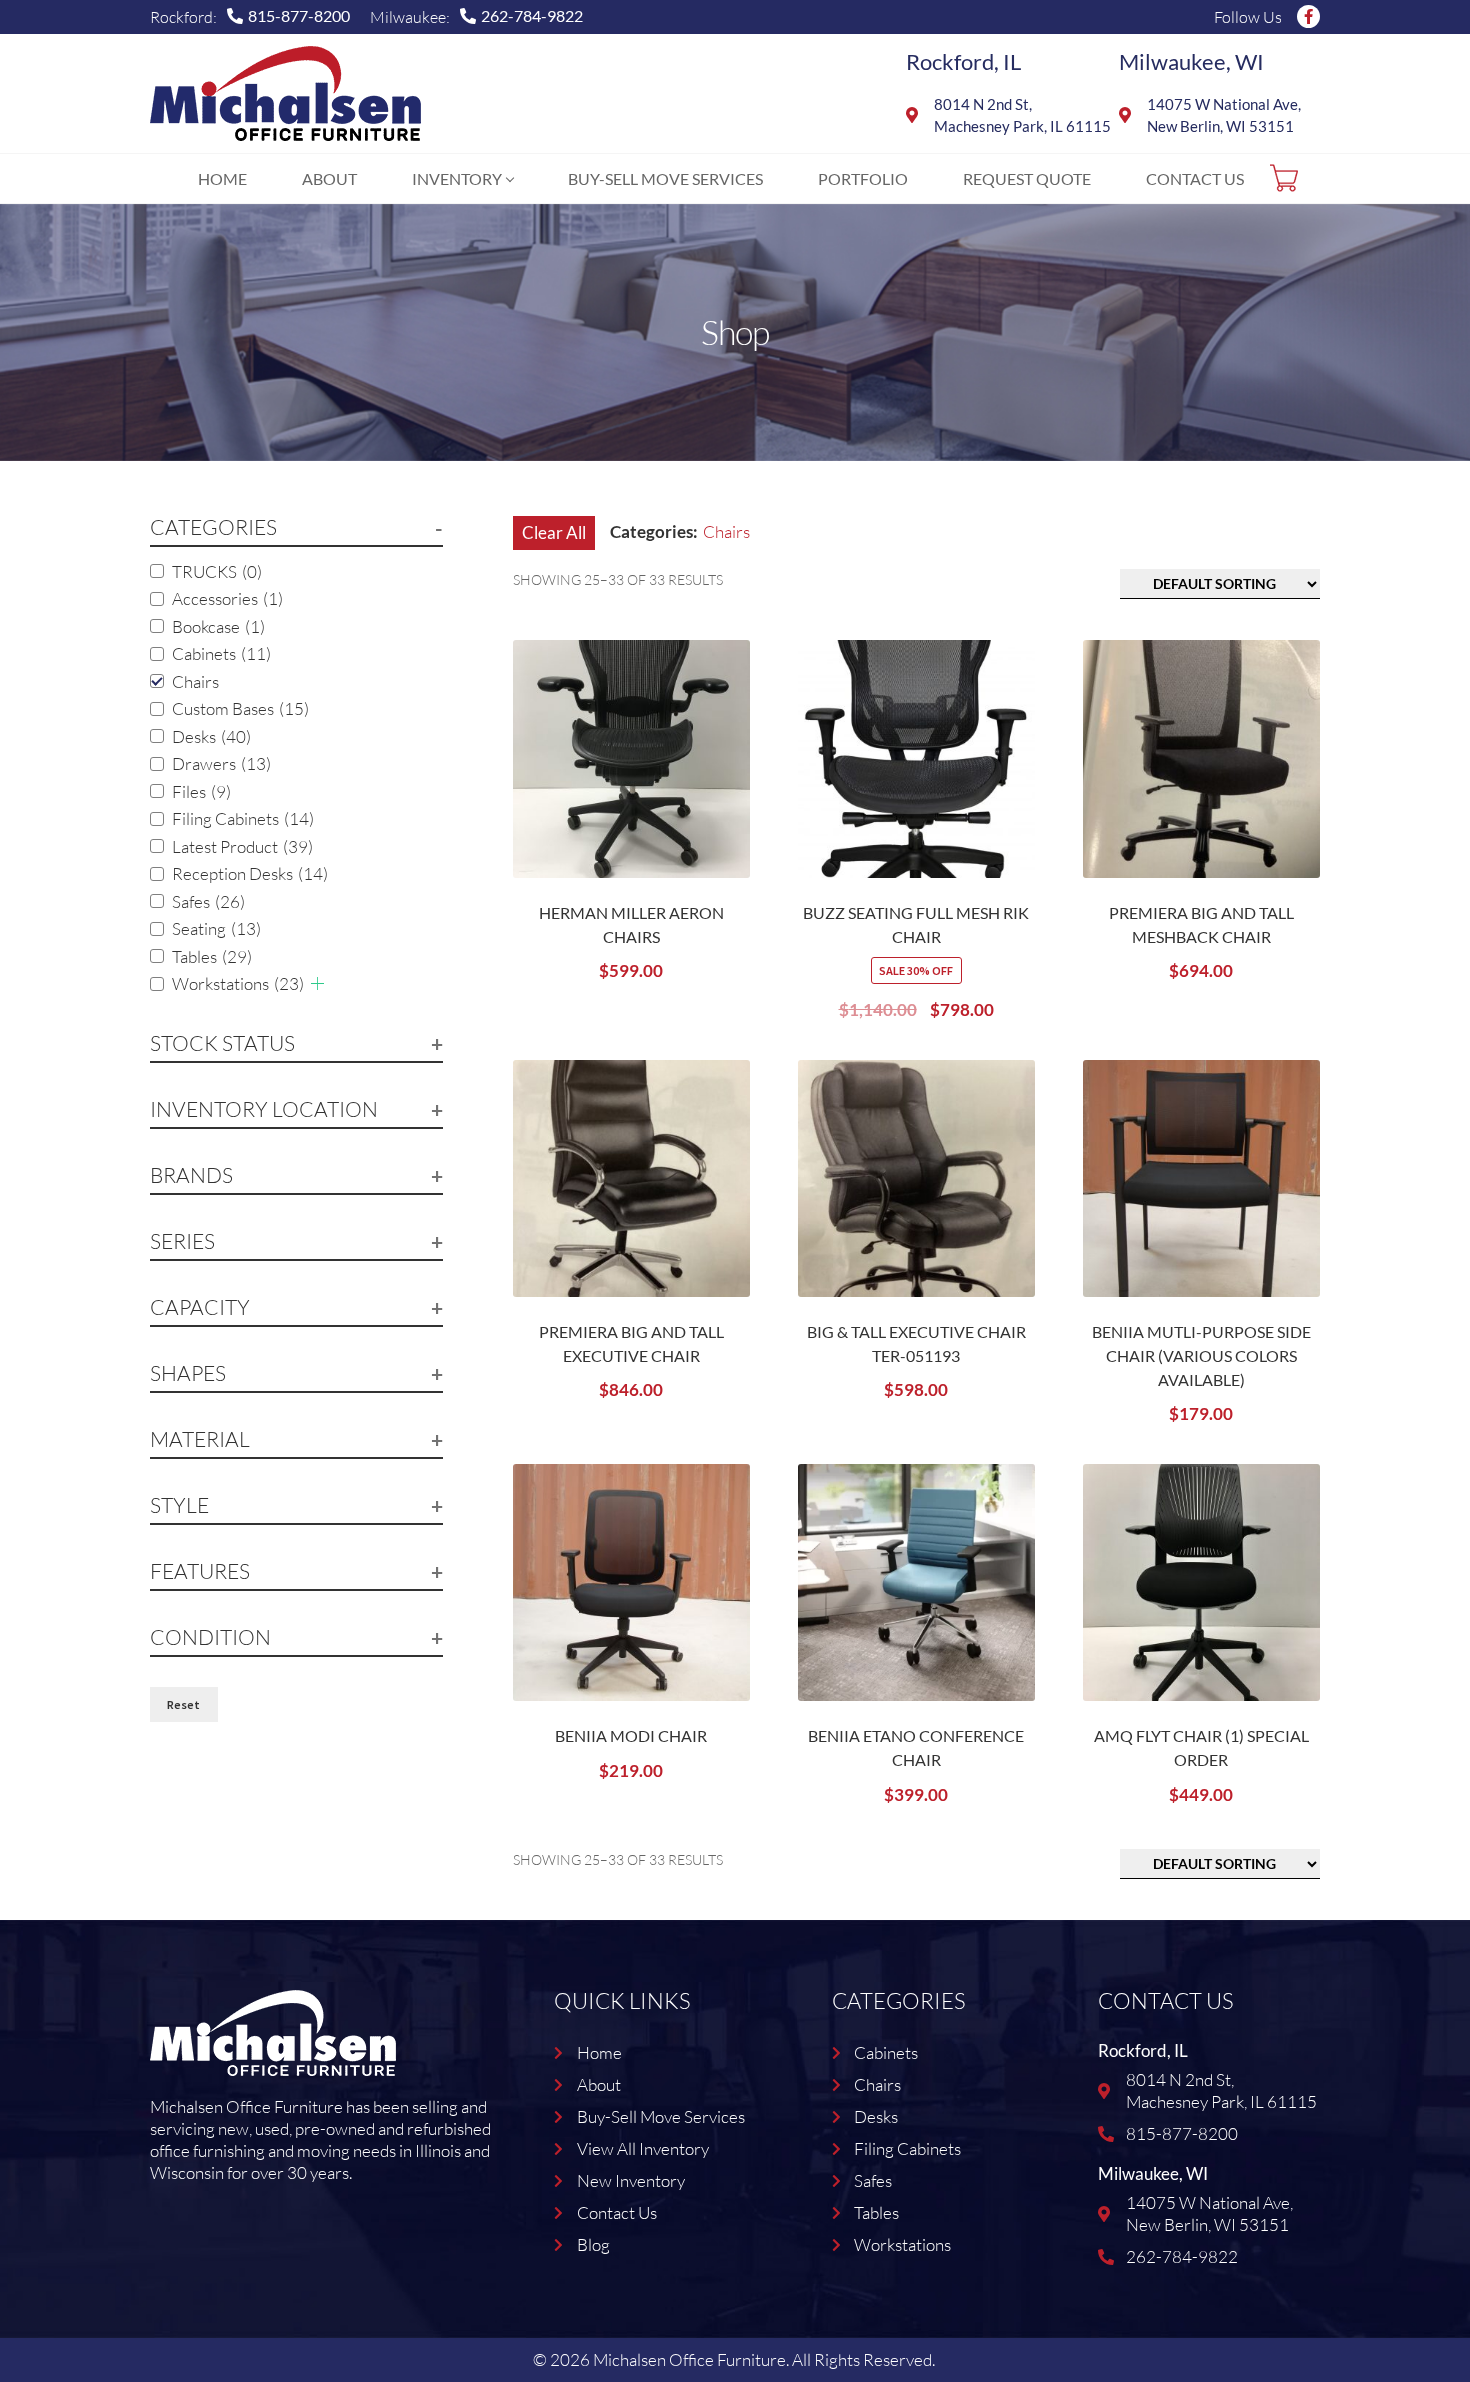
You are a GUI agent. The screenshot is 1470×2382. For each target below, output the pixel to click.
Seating (216, 928)
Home (222, 178)
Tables (212, 956)
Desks (211, 736)
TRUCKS (217, 571)
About (329, 178)
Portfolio (863, 178)
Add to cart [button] (730, 725)
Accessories (227, 598)
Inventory (457, 178)
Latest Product (242, 846)
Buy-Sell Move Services (665, 178)
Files (201, 791)
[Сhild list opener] (317, 983)
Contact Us (1195, 178)
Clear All (554, 532)
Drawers (221, 763)
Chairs (195, 681)
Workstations (238, 983)
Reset (183, 1704)
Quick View (730, 780)
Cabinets (221, 653)
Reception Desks (250, 873)
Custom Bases (240, 708)
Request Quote (1027, 178)
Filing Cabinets (243, 818)
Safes (208, 901)
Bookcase (218, 626)
